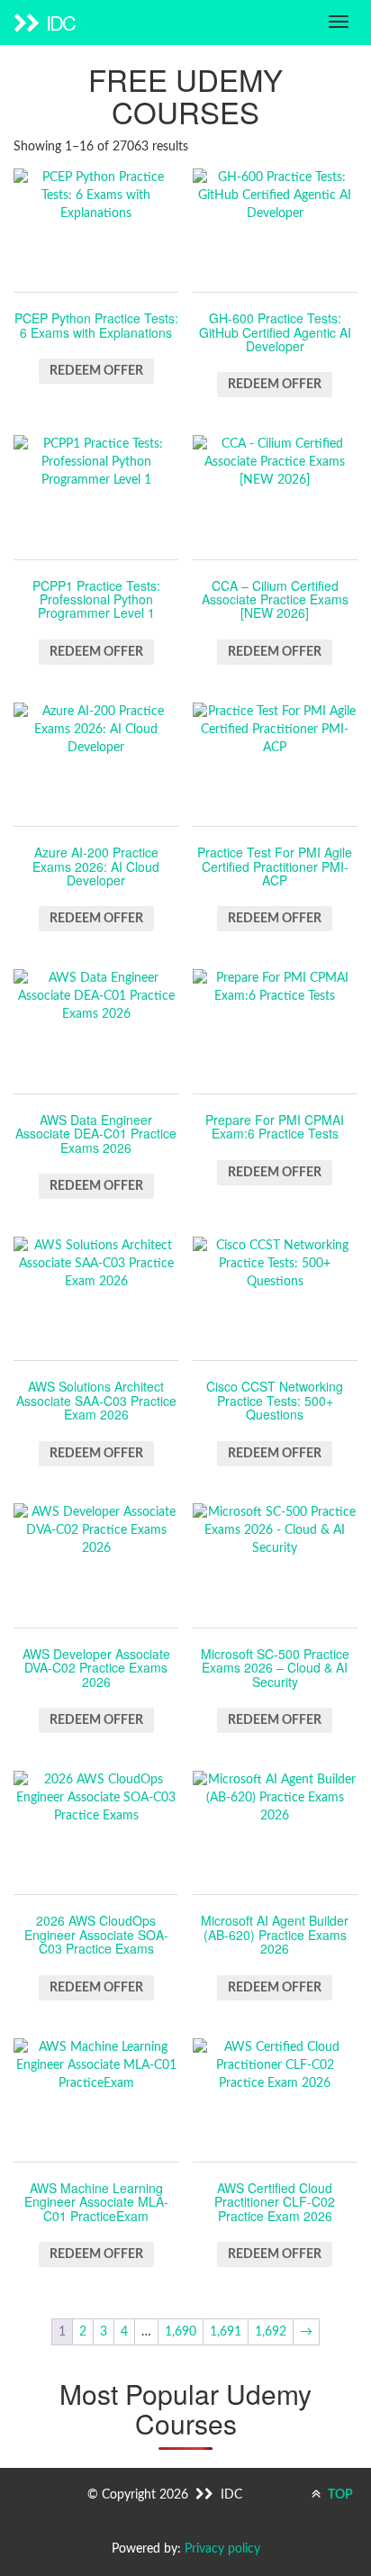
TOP (339, 2495)
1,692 (271, 2332)
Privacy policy (222, 2549)
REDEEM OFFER (96, 371)
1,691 (226, 2332)
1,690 (181, 2332)
